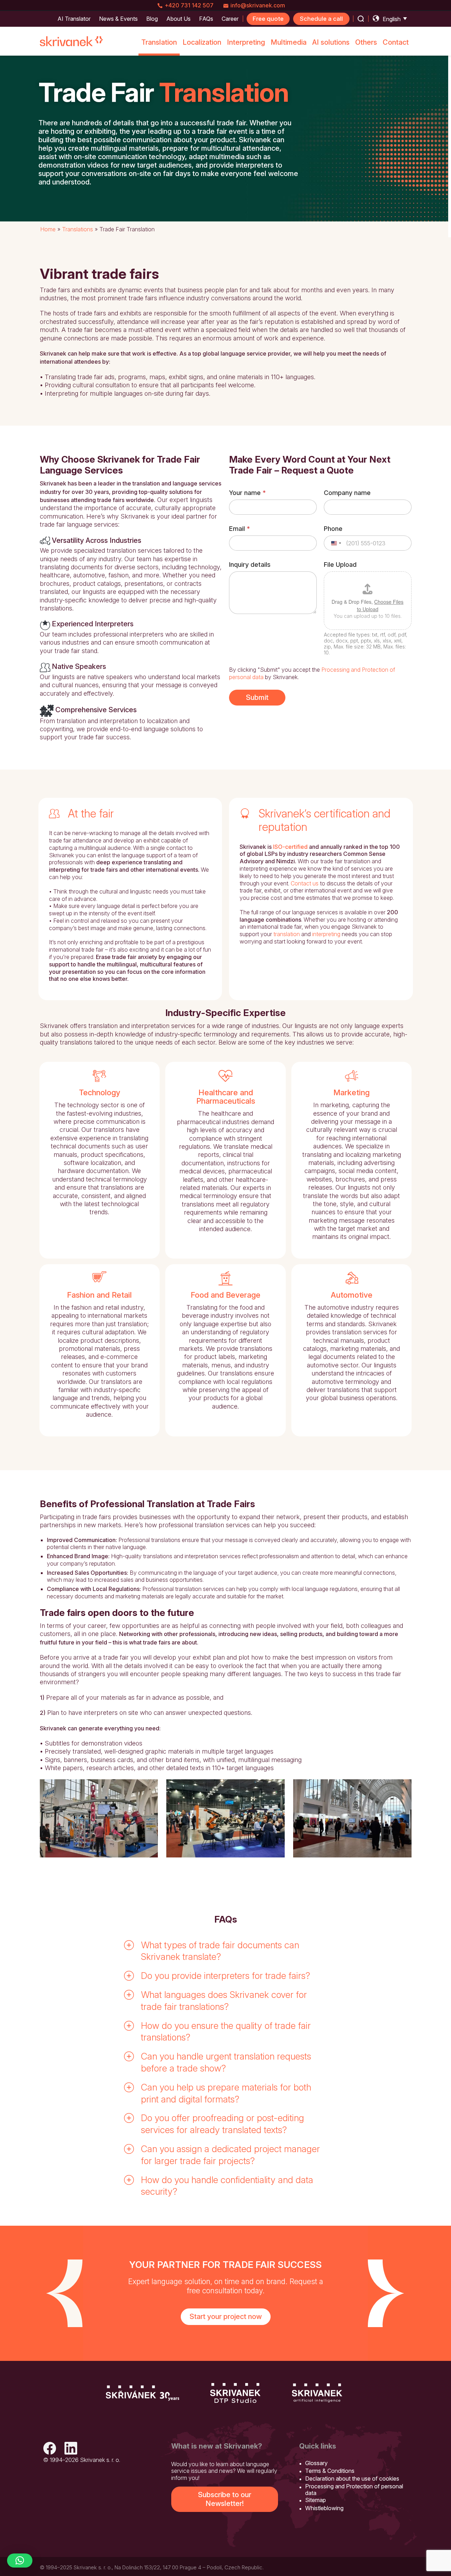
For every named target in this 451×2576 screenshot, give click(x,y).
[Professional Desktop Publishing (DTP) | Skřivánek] (235, 2393)
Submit (257, 697)
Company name (347, 493)
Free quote (268, 19)
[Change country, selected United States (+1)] (336, 543)
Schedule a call (321, 19)
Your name (247, 493)
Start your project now (226, 2317)
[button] (225, 1951)
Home (48, 229)
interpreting (326, 934)
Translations (78, 229)
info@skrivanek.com (258, 5)
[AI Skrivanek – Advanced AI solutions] (317, 2393)
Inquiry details (250, 565)
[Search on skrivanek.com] (361, 19)
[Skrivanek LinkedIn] (71, 2449)
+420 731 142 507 (189, 5)
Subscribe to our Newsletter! (225, 2499)
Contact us (305, 883)
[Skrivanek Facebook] (50, 2449)
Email (239, 529)
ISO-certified (290, 847)
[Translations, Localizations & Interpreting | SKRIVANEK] (72, 41)
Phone (333, 529)
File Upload (340, 565)
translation (287, 934)
